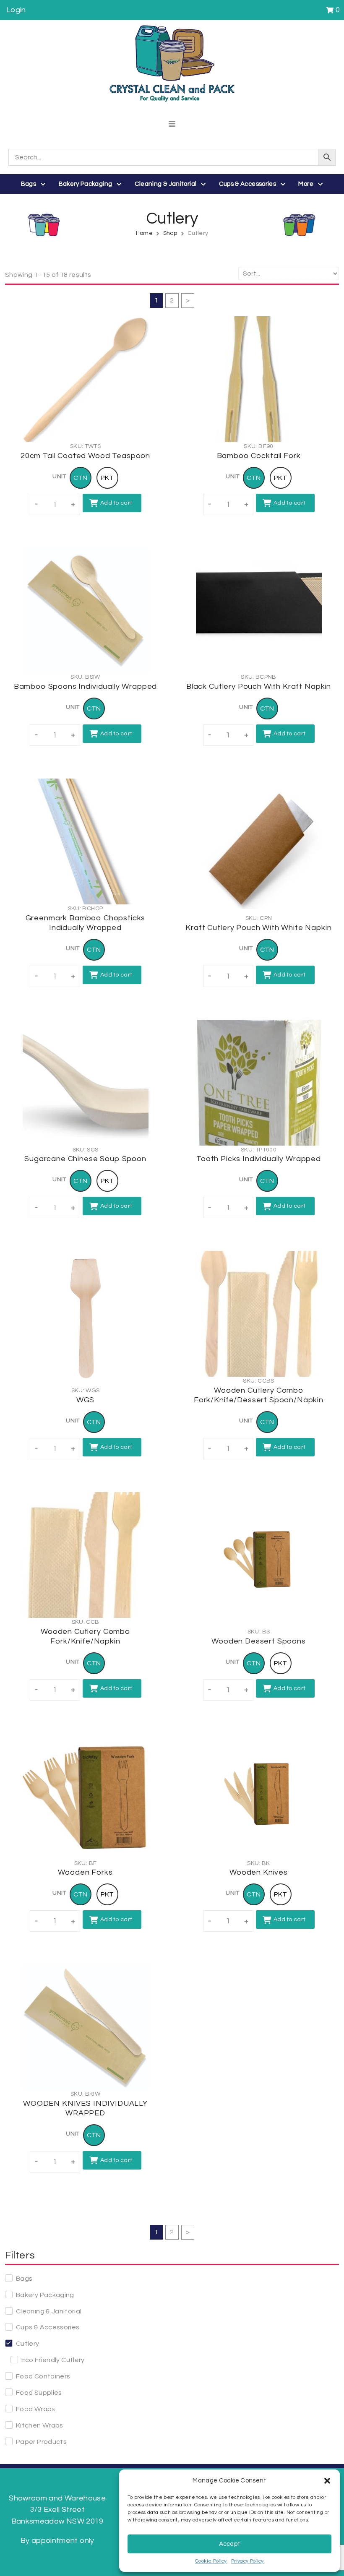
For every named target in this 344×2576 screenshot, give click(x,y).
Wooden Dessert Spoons (259, 1641)
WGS (86, 1400)
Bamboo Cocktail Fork (259, 456)
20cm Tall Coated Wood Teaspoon (85, 456)
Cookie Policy (211, 2561)
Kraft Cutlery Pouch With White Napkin (258, 928)
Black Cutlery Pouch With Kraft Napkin (259, 686)
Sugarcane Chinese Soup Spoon (85, 1159)
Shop (170, 233)
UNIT (59, 477)
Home (144, 233)
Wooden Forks (85, 1872)
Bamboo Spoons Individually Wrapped (86, 686)
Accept (230, 2544)
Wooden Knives (259, 1872)
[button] (327, 2481)
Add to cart (116, 503)
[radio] (81, 478)
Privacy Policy (248, 2561)
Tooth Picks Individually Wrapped (259, 1159)
